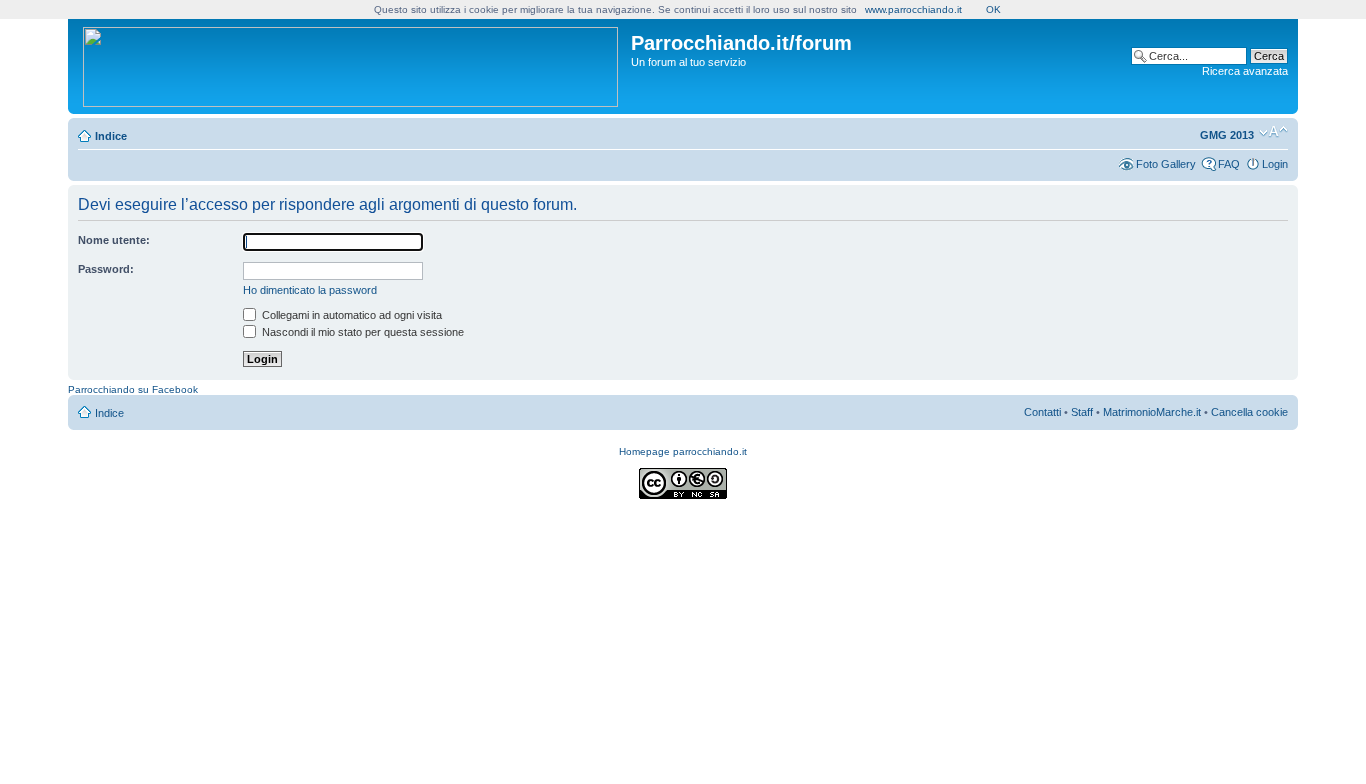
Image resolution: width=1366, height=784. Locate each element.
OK (993, 9)
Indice (111, 136)
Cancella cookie (1249, 412)
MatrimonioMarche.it (1152, 412)
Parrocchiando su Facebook (133, 389)
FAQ (1229, 164)
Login (1275, 164)
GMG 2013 (1227, 135)
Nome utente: (114, 240)
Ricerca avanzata (1245, 71)
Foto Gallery (1166, 164)
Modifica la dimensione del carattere (1273, 132)
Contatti (1042, 412)
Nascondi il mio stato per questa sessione (361, 332)
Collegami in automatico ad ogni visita (350, 315)
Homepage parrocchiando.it (683, 451)
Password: (106, 269)
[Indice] (352, 63)
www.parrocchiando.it (913, 9)
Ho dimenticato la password (310, 290)
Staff (1082, 412)
